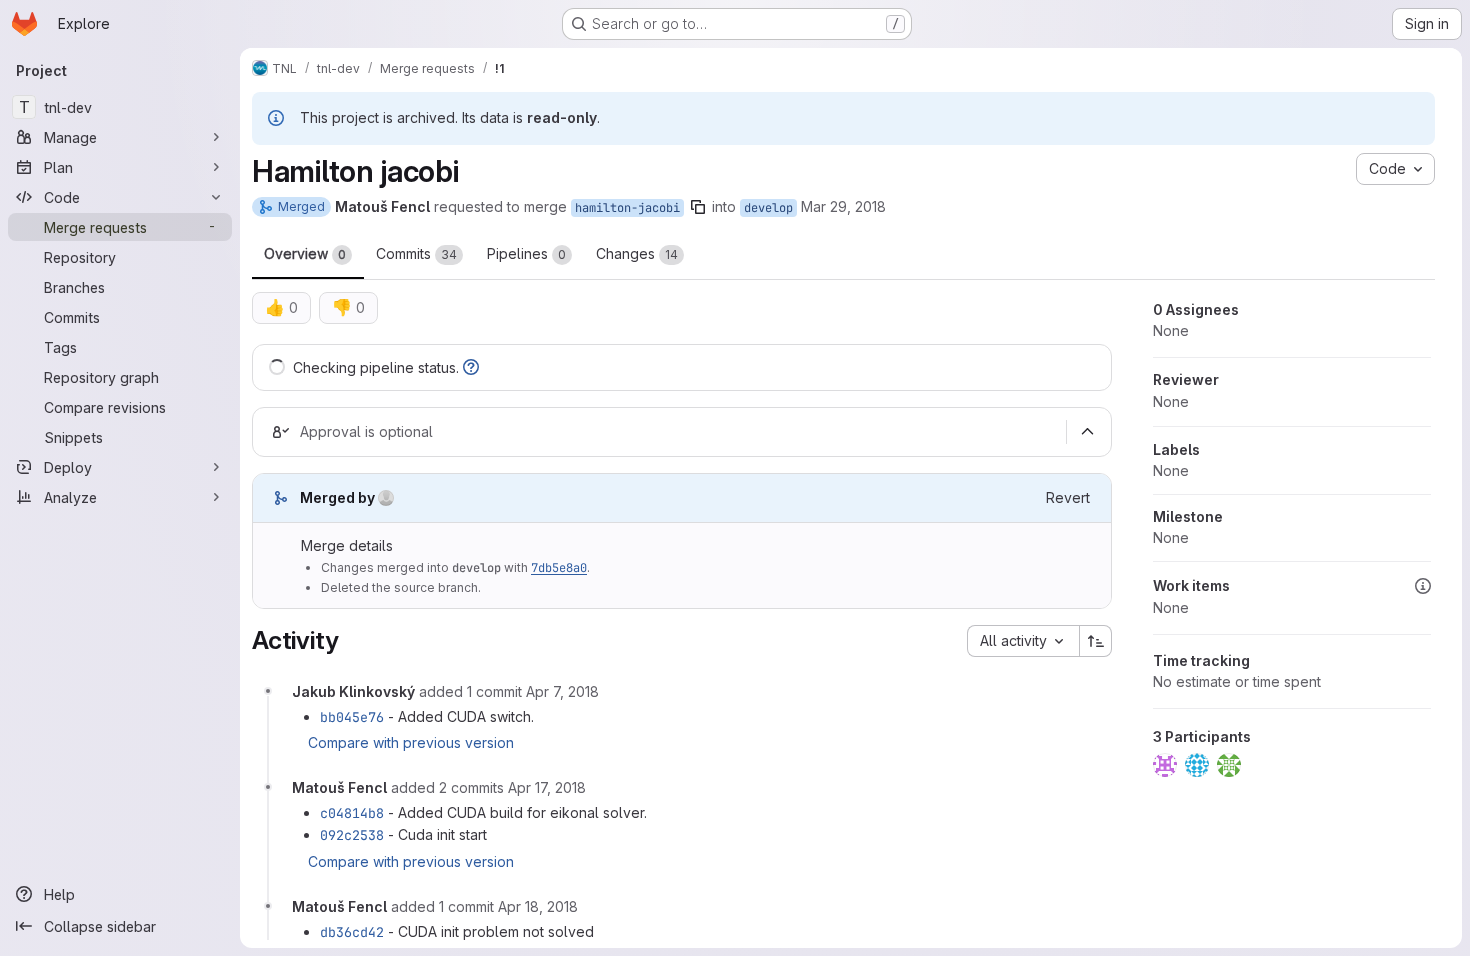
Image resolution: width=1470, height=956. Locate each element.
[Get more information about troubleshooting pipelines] (471, 367)
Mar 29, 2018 (843, 206)
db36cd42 (352, 932)
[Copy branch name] (698, 207)
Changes (637, 253)
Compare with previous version (411, 742)
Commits (416, 253)
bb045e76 (352, 717)
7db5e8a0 (559, 568)
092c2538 (352, 835)
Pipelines (526, 253)
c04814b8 (352, 813)
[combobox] (1023, 641)
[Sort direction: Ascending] (1096, 641)
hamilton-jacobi (627, 208)
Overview (305, 253)
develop (768, 208)
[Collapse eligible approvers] (1087, 432)
